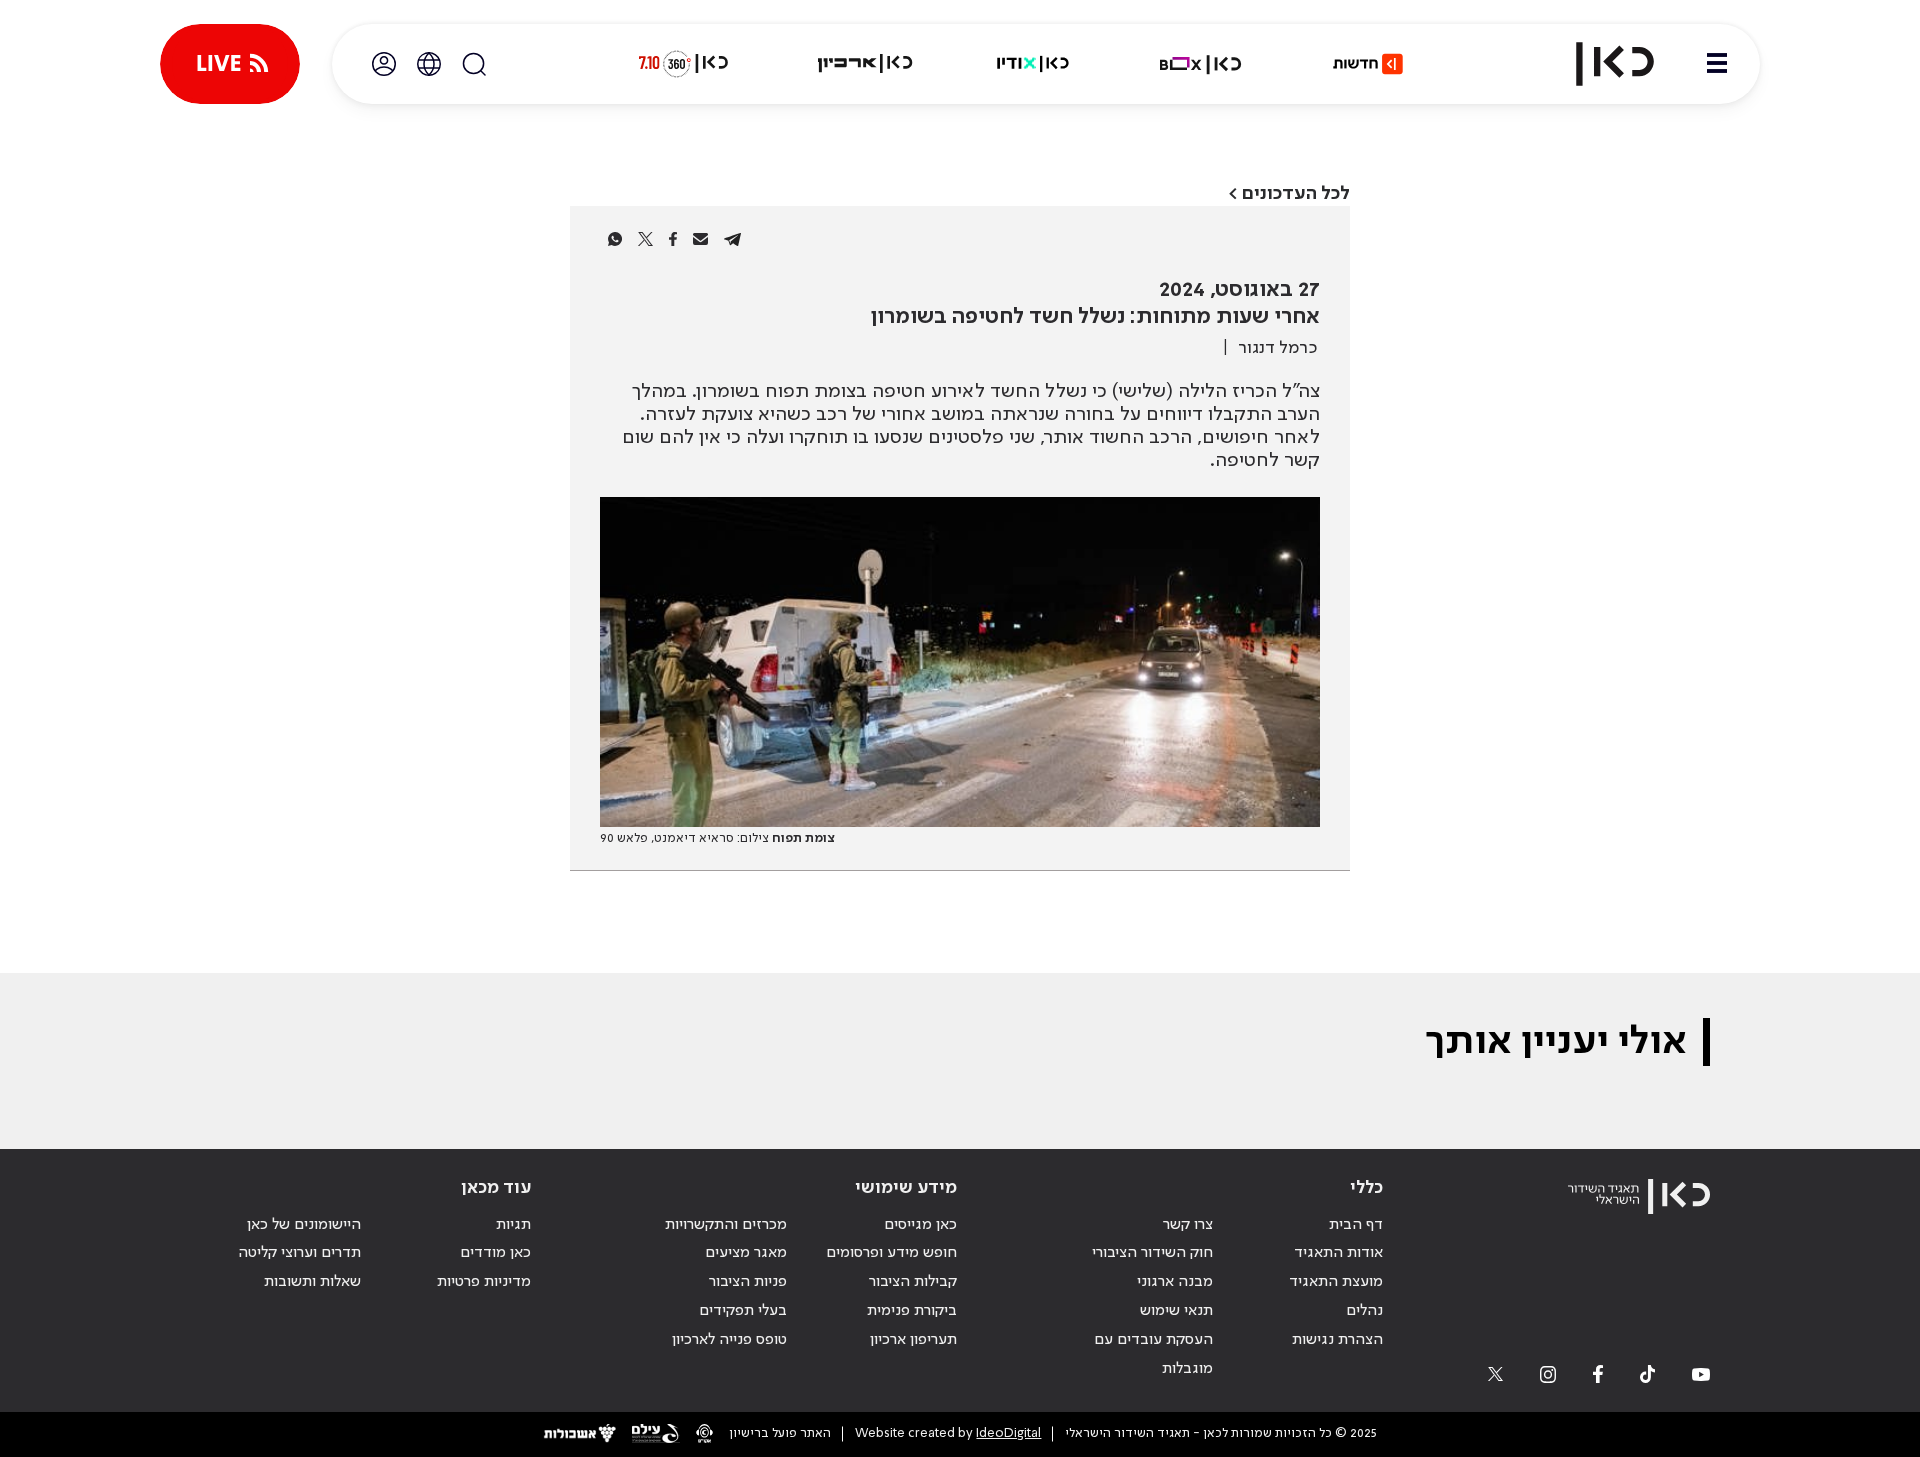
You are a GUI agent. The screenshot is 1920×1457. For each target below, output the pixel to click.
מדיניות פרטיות (484, 1282)
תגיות (513, 1225)
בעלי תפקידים (743, 1311)
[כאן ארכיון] (865, 64)
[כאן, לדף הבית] (1598, 64)
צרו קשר (1188, 1225)
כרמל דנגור (1277, 348)
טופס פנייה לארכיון (729, 1340)
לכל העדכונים (1296, 193)
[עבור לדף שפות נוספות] (429, 64)
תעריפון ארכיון (913, 1339)
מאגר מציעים (746, 1253)
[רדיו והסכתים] (1033, 64)
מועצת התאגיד (1336, 1282)
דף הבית (1356, 1225)
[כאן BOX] (1201, 64)
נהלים (1364, 1311)
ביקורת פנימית (912, 1311)
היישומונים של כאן (304, 1225)
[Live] (230, 64)
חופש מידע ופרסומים (891, 1253)
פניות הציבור (748, 1282)
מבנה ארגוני (1175, 1282)
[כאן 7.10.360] (683, 64)
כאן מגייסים (920, 1225)
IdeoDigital (1008, 1433)
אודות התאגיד (1338, 1253)
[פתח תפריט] (1717, 64)
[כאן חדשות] (1368, 64)
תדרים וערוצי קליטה (299, 1253)
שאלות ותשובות (312, 1282)
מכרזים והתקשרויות (726, 1225)
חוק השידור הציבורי (1152, 1253)
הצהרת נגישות (1337, 1340)
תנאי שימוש (1176, 1311)
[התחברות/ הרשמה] (384, 64)
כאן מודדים (495, 1253)
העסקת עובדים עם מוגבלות (1153, 1354)
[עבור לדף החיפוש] (474, 64)
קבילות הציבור (913, 1282)
